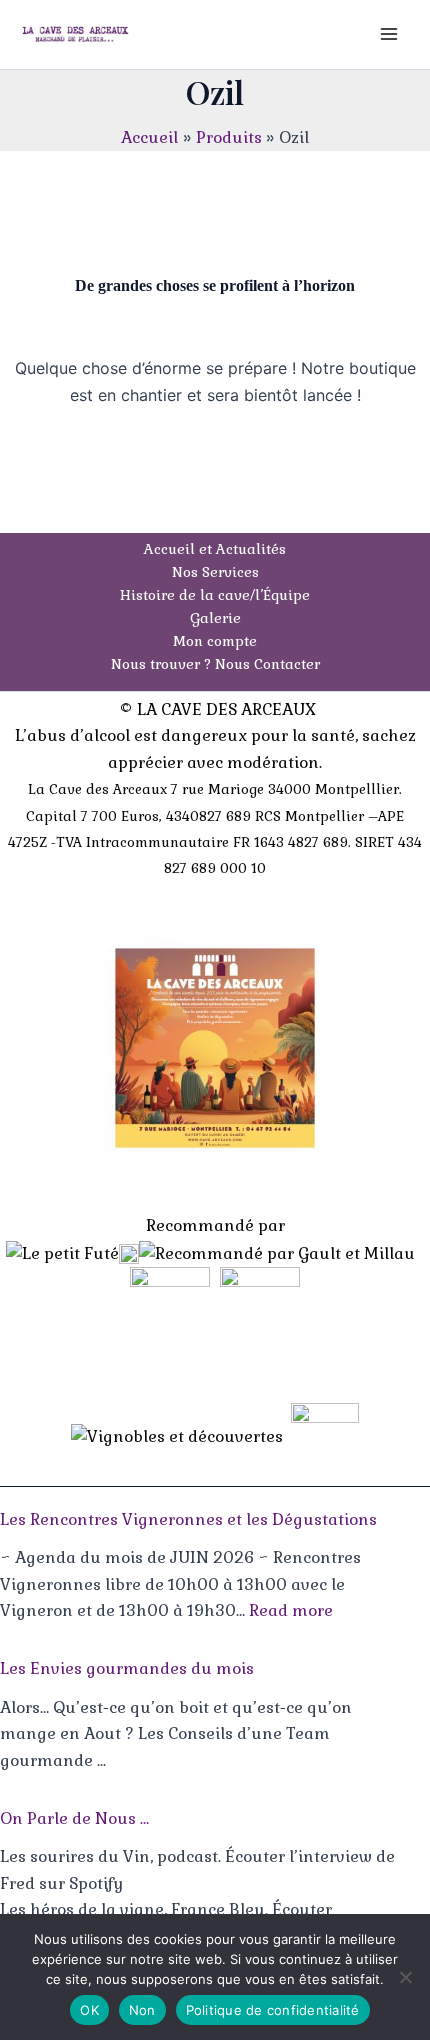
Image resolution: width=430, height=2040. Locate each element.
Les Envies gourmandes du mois (127, 1668)
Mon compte (215, 641)
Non (142, 2010)
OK (89, 2010)
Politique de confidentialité (273, 2010)
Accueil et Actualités (215, 549)
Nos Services (215, 572)
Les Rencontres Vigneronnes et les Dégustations (188, 1519)
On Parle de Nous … (74, 1818)
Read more (291, 1610)
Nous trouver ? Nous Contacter (215, 664)
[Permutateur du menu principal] (389, 34)
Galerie (215, 618)
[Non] (405, 1977)
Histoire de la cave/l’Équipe (215, 595)
